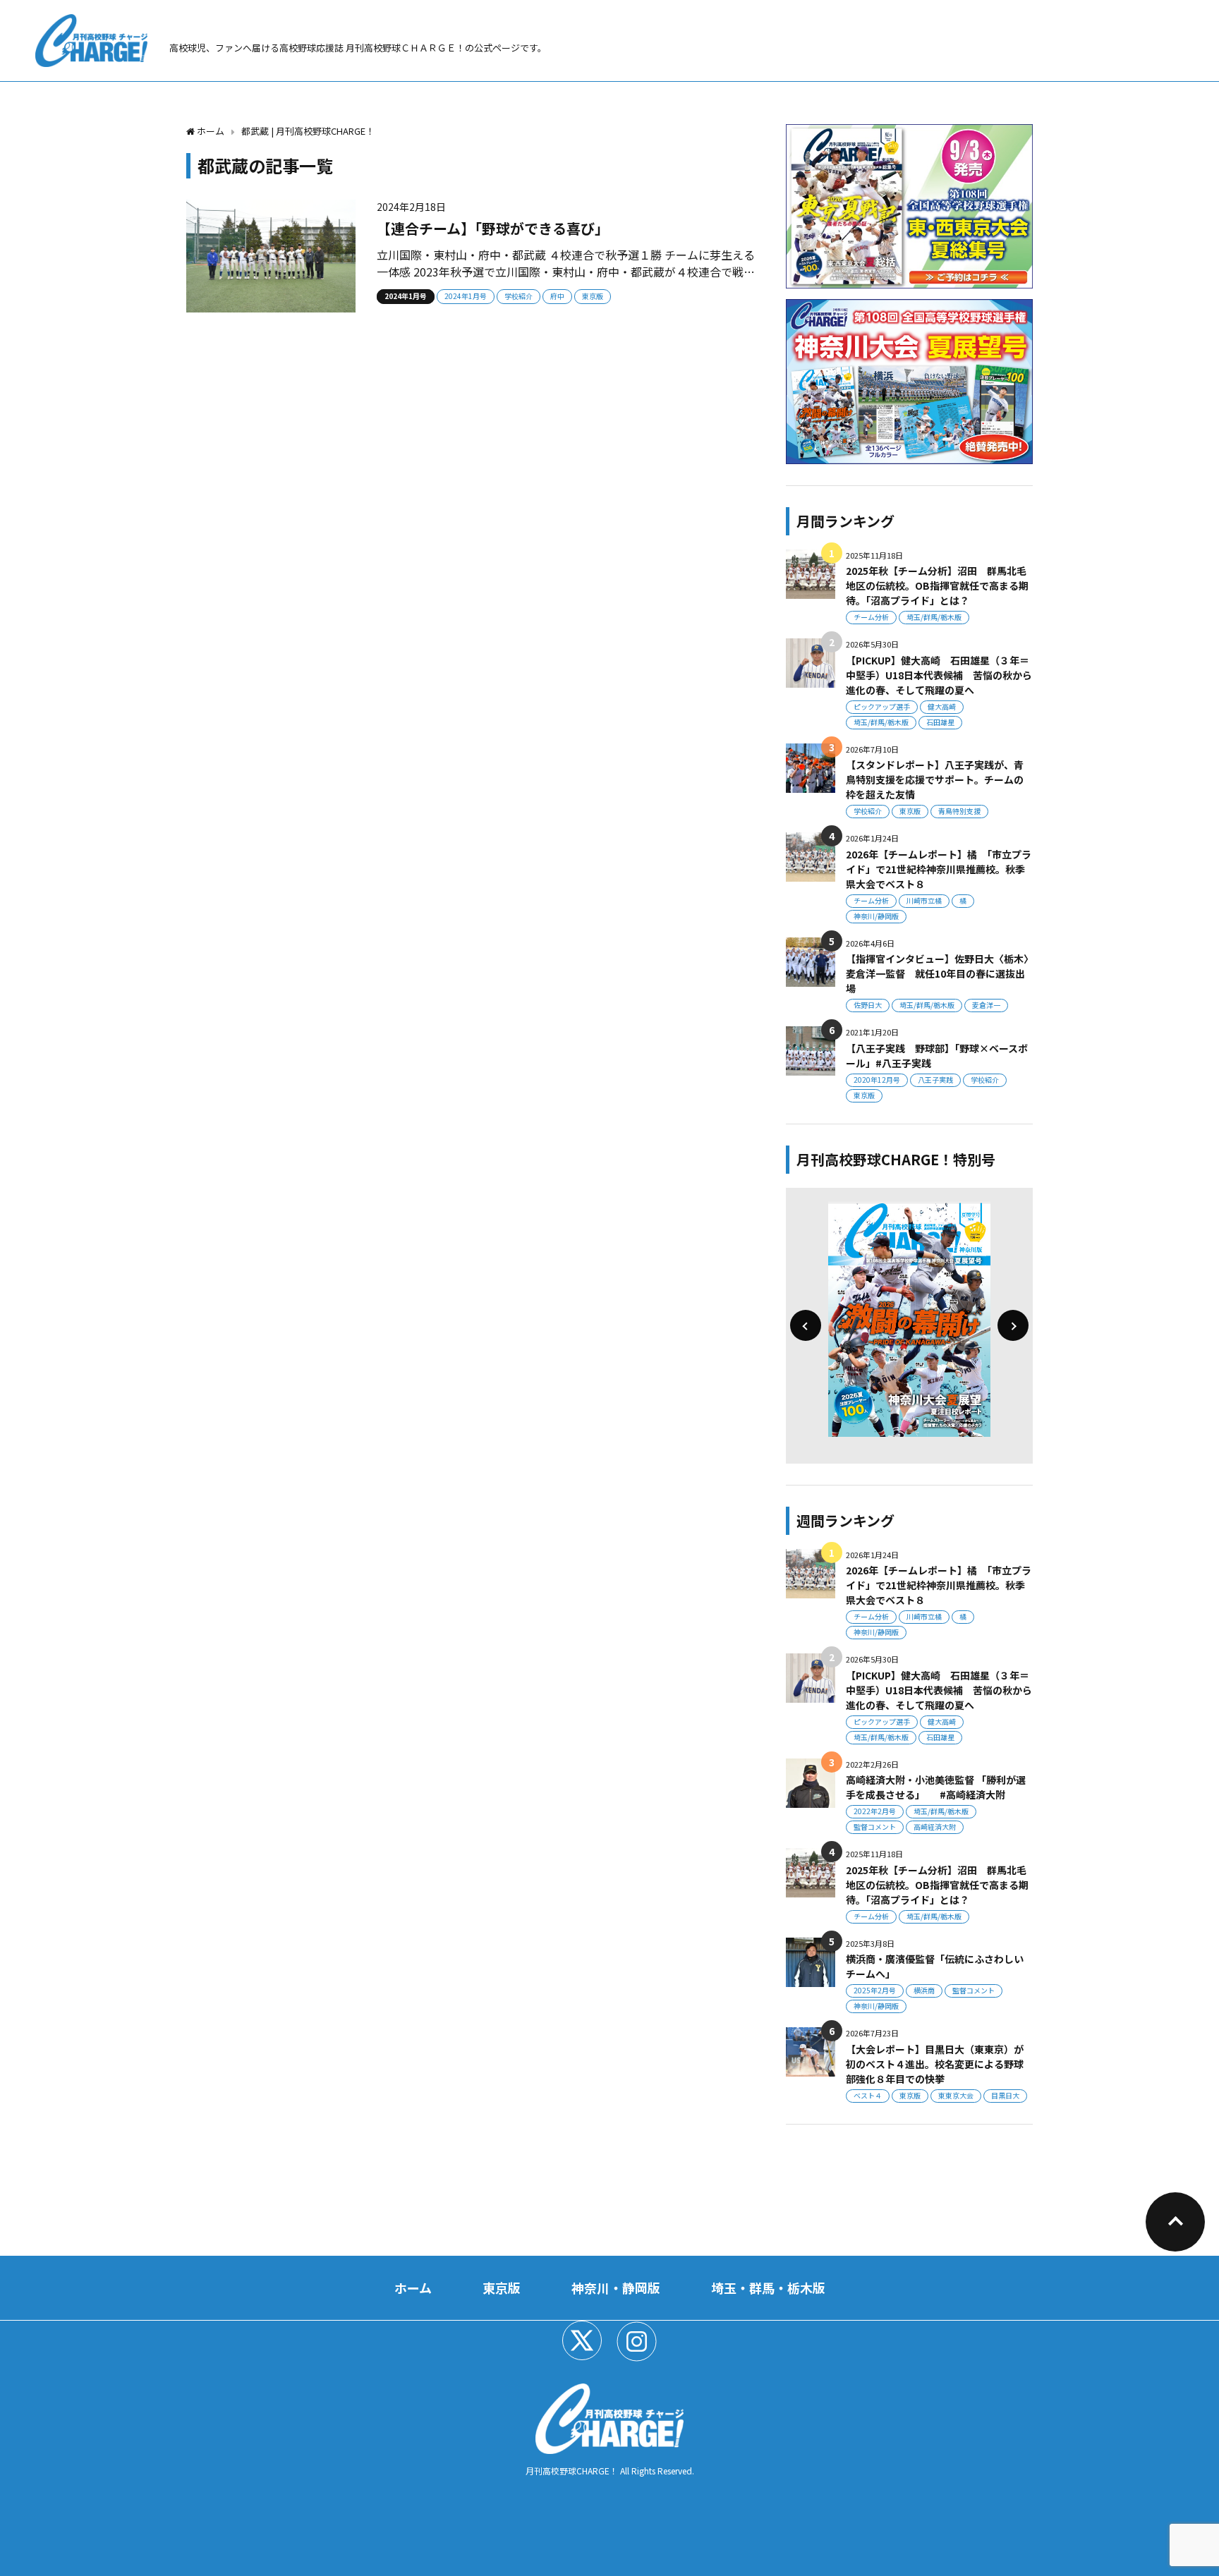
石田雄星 (940, 722)
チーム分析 (871, 617)
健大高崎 (942, 706)
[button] (806, 1325)
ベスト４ (868, 2095)
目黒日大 (1005, 2095)
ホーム (413, 2288)
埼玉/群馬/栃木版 (934, 617)
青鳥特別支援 (959, 811)
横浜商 (924, 1990)
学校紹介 (518, 296)
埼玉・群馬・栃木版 (768, 2288)
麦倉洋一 (986, 1005)
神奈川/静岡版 (876, 916)
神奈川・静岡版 (616, 2288)
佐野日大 (868, 1005)
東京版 (593, 296)
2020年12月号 (877, 1080)
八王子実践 (935, 1080)
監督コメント (875, 1827)
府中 (557, 296)
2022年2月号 (875, 1811)
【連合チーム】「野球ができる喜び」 (493, 228)
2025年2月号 (875, 1990)
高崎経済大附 (935, 1827)
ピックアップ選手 (882, 706)
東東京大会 (956, 2095)
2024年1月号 (406, 296)
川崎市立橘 (924, 900)
